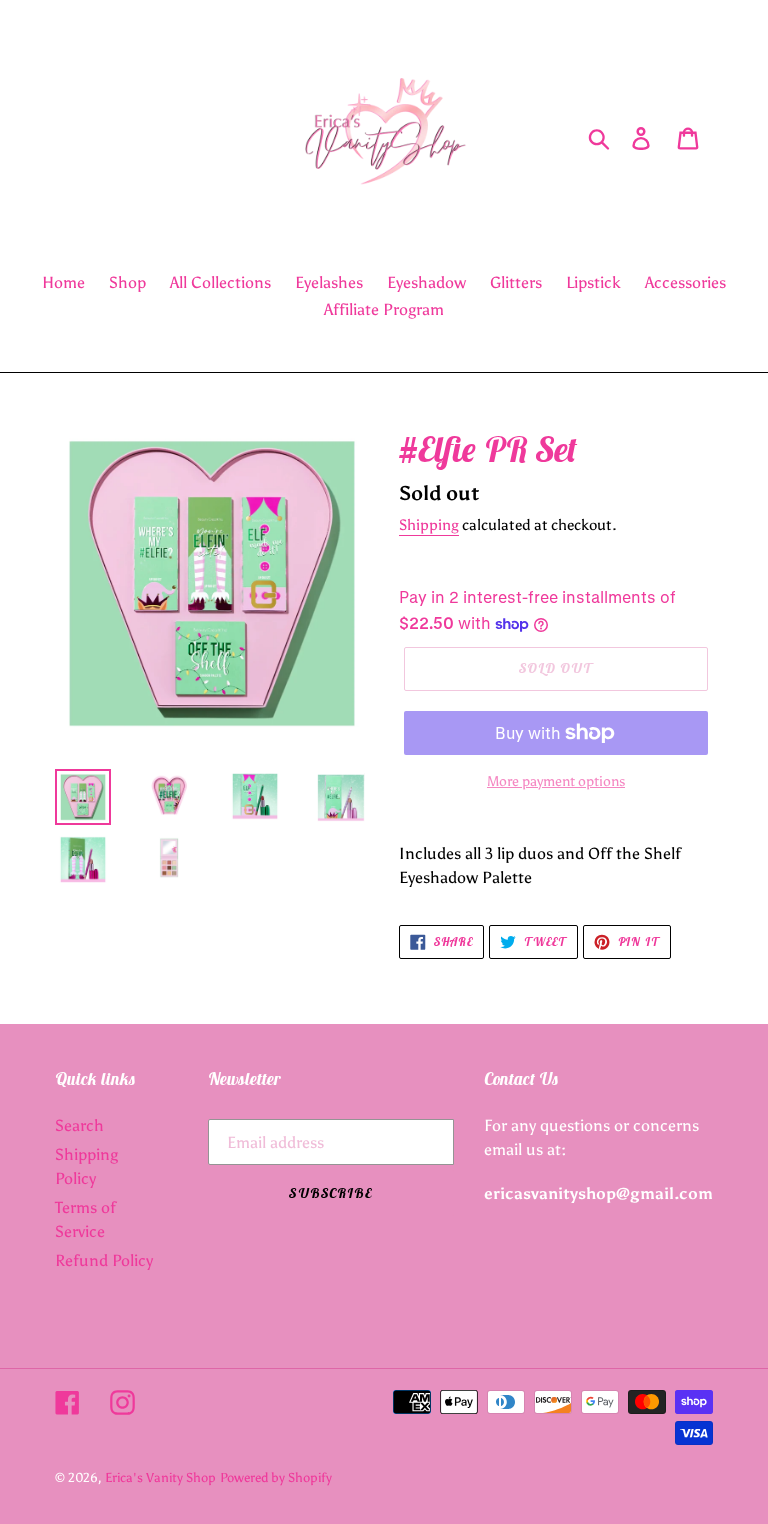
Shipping (429, 525)
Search (79, 1125)
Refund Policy (104, 1260)
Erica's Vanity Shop (160, 1477)
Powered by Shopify (276, 1477)
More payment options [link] (556, 781)
